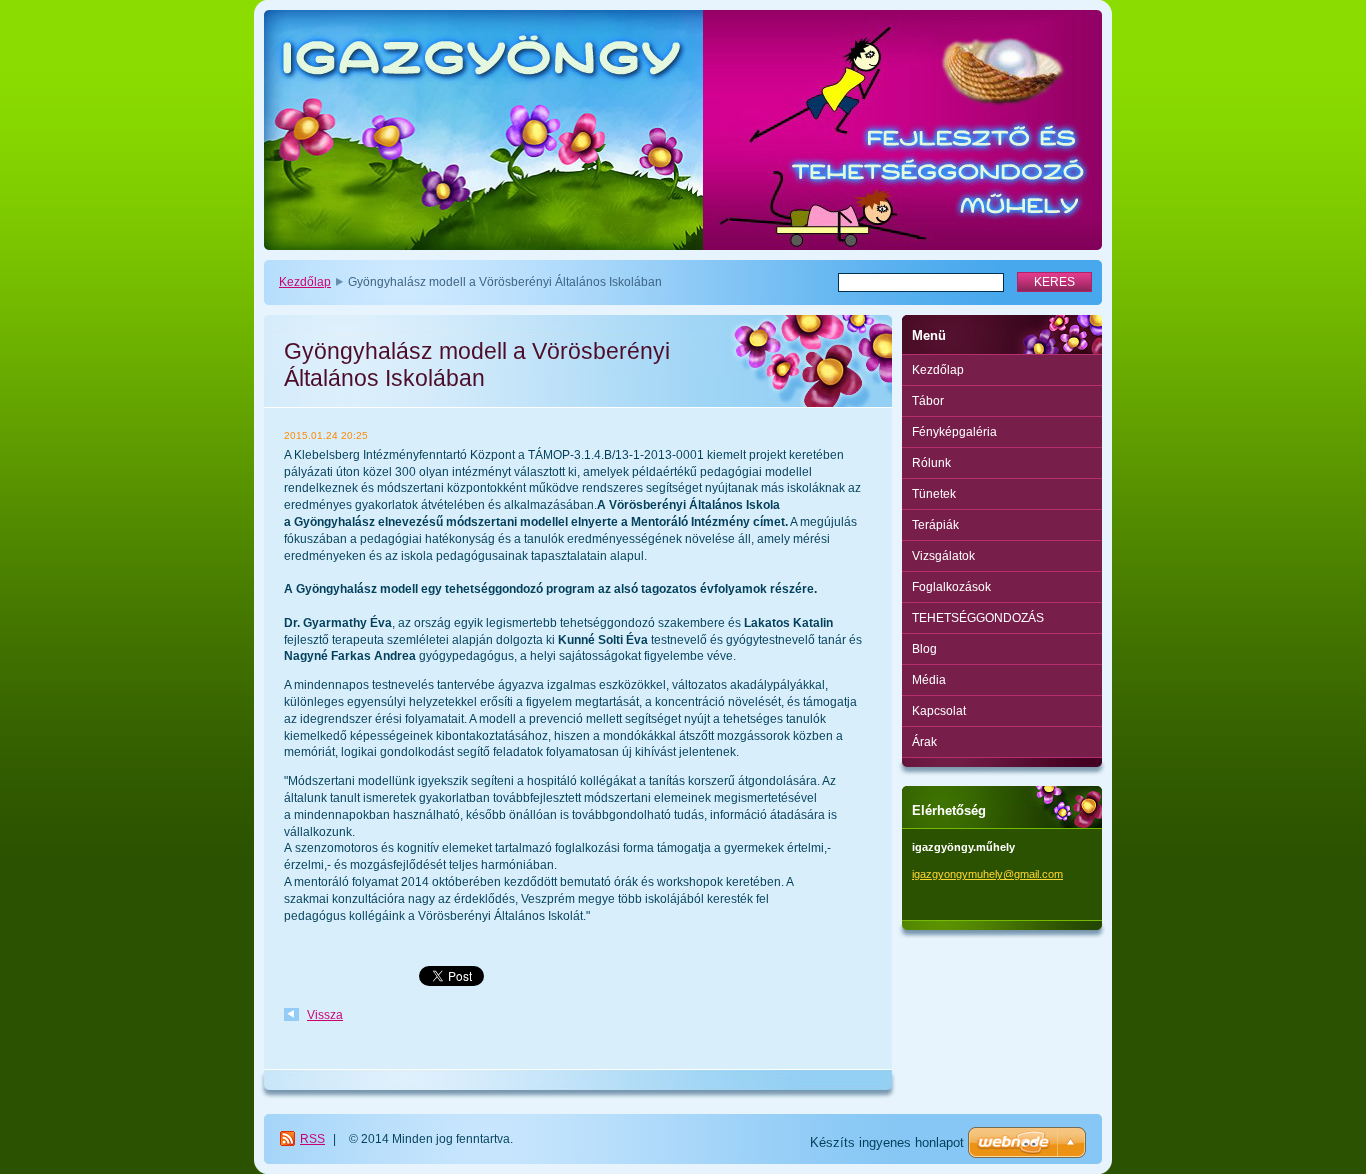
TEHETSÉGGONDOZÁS (978, 618)
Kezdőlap (305, 282)
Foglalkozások (951, 587)
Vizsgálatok (943, 556)
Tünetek (934, 494)
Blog (924, 649)
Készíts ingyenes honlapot (887, 1142)
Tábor (928, 401)
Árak (924, 742)
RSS (312, 1139)
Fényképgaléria (954, 432)
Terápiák (935, 525)
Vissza (325, 1015)
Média (929, 680)
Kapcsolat (939, 711)
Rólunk (931, 463)
